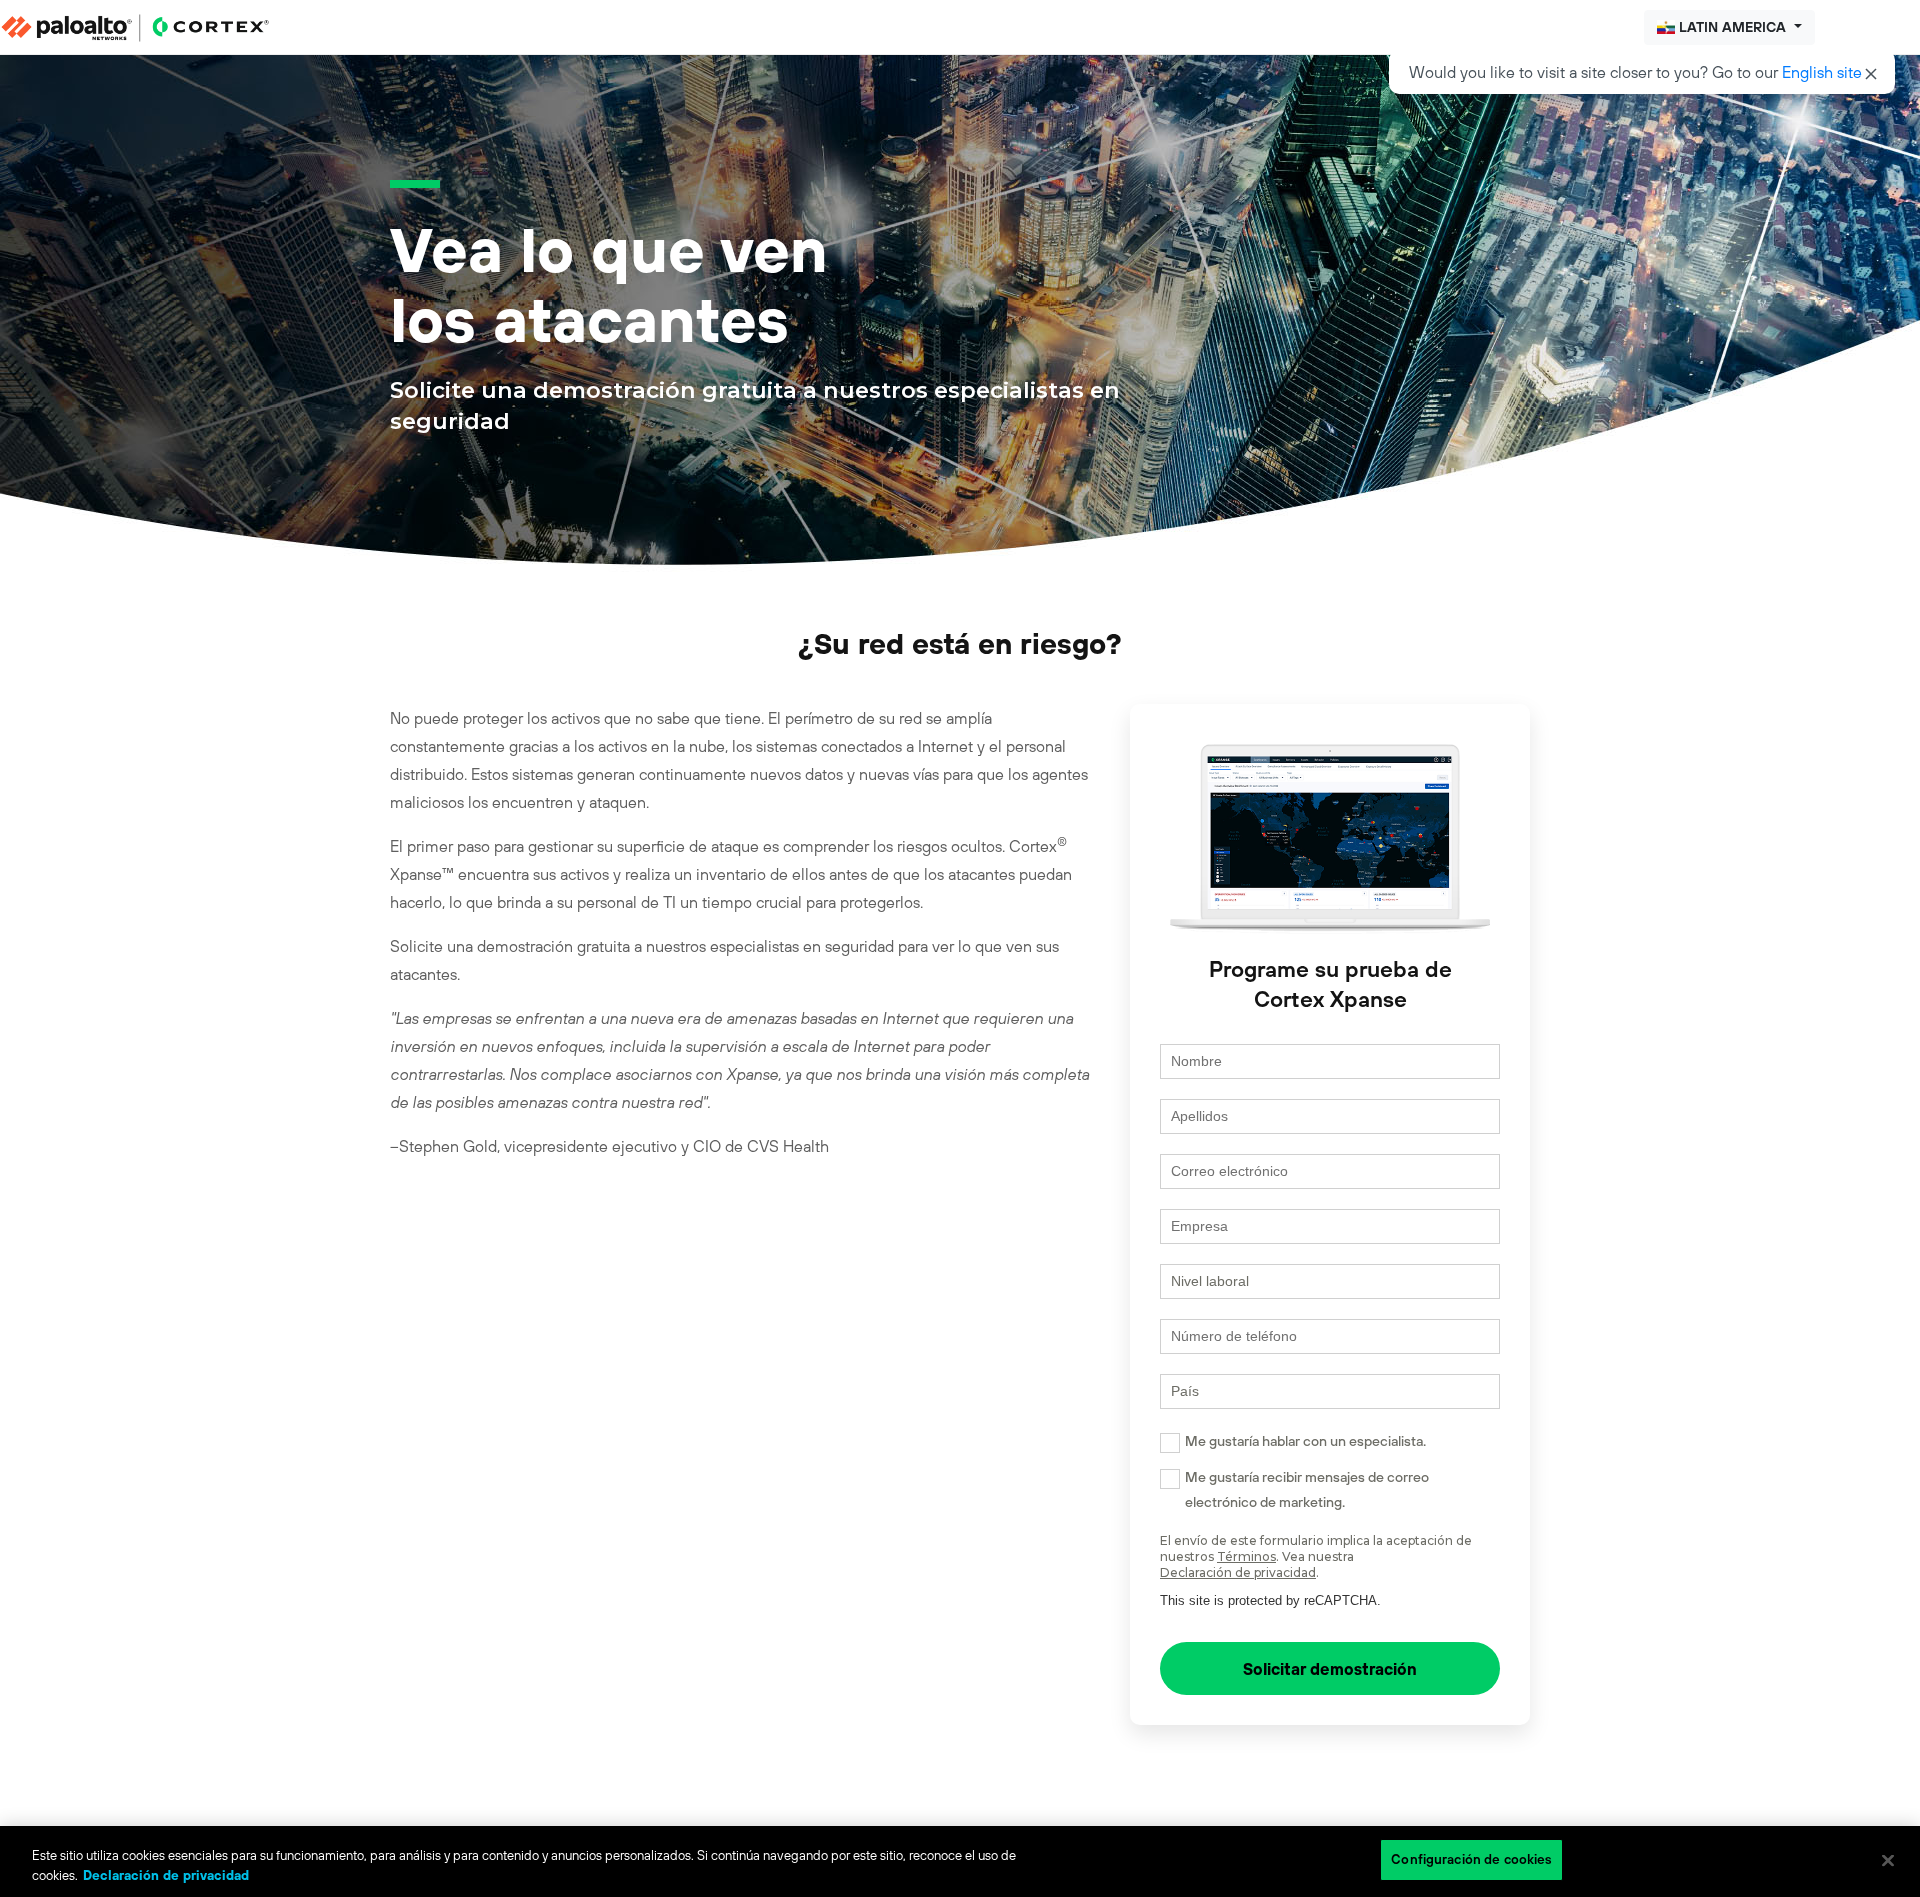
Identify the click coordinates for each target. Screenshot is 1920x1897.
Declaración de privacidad (1238, 1572)
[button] (1729, 27)
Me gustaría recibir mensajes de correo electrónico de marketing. (1307, 1489)
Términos (1246, 1556)
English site (1822, 72)
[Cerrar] (1888, 1860)
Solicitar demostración (1330, 1669)
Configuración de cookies (1471, 1859)
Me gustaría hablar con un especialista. (1305, 1441)
